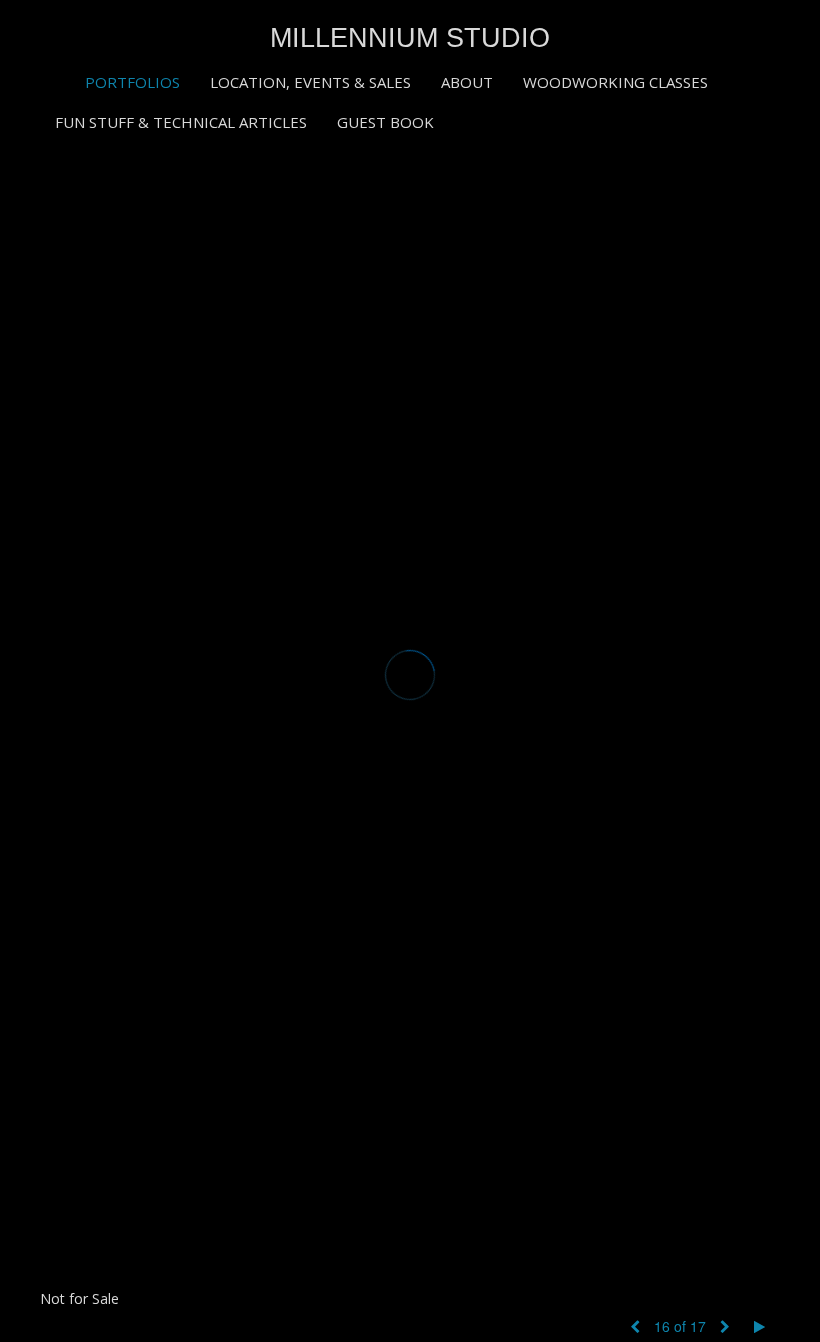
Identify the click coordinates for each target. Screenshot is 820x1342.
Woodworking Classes (615, 82)
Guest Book (385, 122)
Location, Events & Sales (310, 82)
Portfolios (132, 82)
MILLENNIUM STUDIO (410, 38)
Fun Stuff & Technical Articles (181, 122)
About (467, 82)
